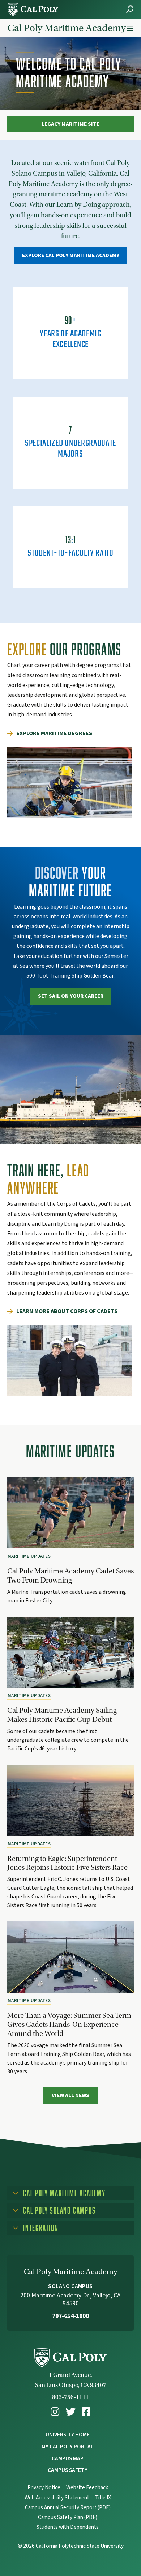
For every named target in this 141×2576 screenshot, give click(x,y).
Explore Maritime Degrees (54, 733)
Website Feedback (87, 2488)
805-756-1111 (70, 2397)
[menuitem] (55, 2412)
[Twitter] (71, 2412)
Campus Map (68, 2458)
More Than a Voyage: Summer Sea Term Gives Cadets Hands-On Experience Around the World (69, 2024)
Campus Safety (68, 2470)
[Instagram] (55, 2412)
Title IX (103, 2498)
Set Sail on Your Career (71, 996)
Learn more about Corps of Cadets (67, 1311)
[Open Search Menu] (130, 9)
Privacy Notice (44, 2488)
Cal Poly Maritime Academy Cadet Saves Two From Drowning (70, 1575)
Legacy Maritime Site (70, 124)
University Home (68, 2435)
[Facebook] (86, 2412)
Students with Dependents (68, 2527)
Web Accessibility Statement (57, 2498)
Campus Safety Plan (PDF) (68, 2517)
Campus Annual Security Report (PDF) (68, 2508)
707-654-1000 (70, 2316)
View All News (70, 2095)
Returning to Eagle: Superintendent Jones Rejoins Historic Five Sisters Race (67, 1863)
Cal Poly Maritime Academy (67, 28)
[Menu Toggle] (130, 29)
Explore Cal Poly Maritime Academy (71, 255)
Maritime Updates (29, 1556)
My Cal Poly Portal (68, 2447)
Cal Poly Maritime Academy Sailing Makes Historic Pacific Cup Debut (62, 1715)
